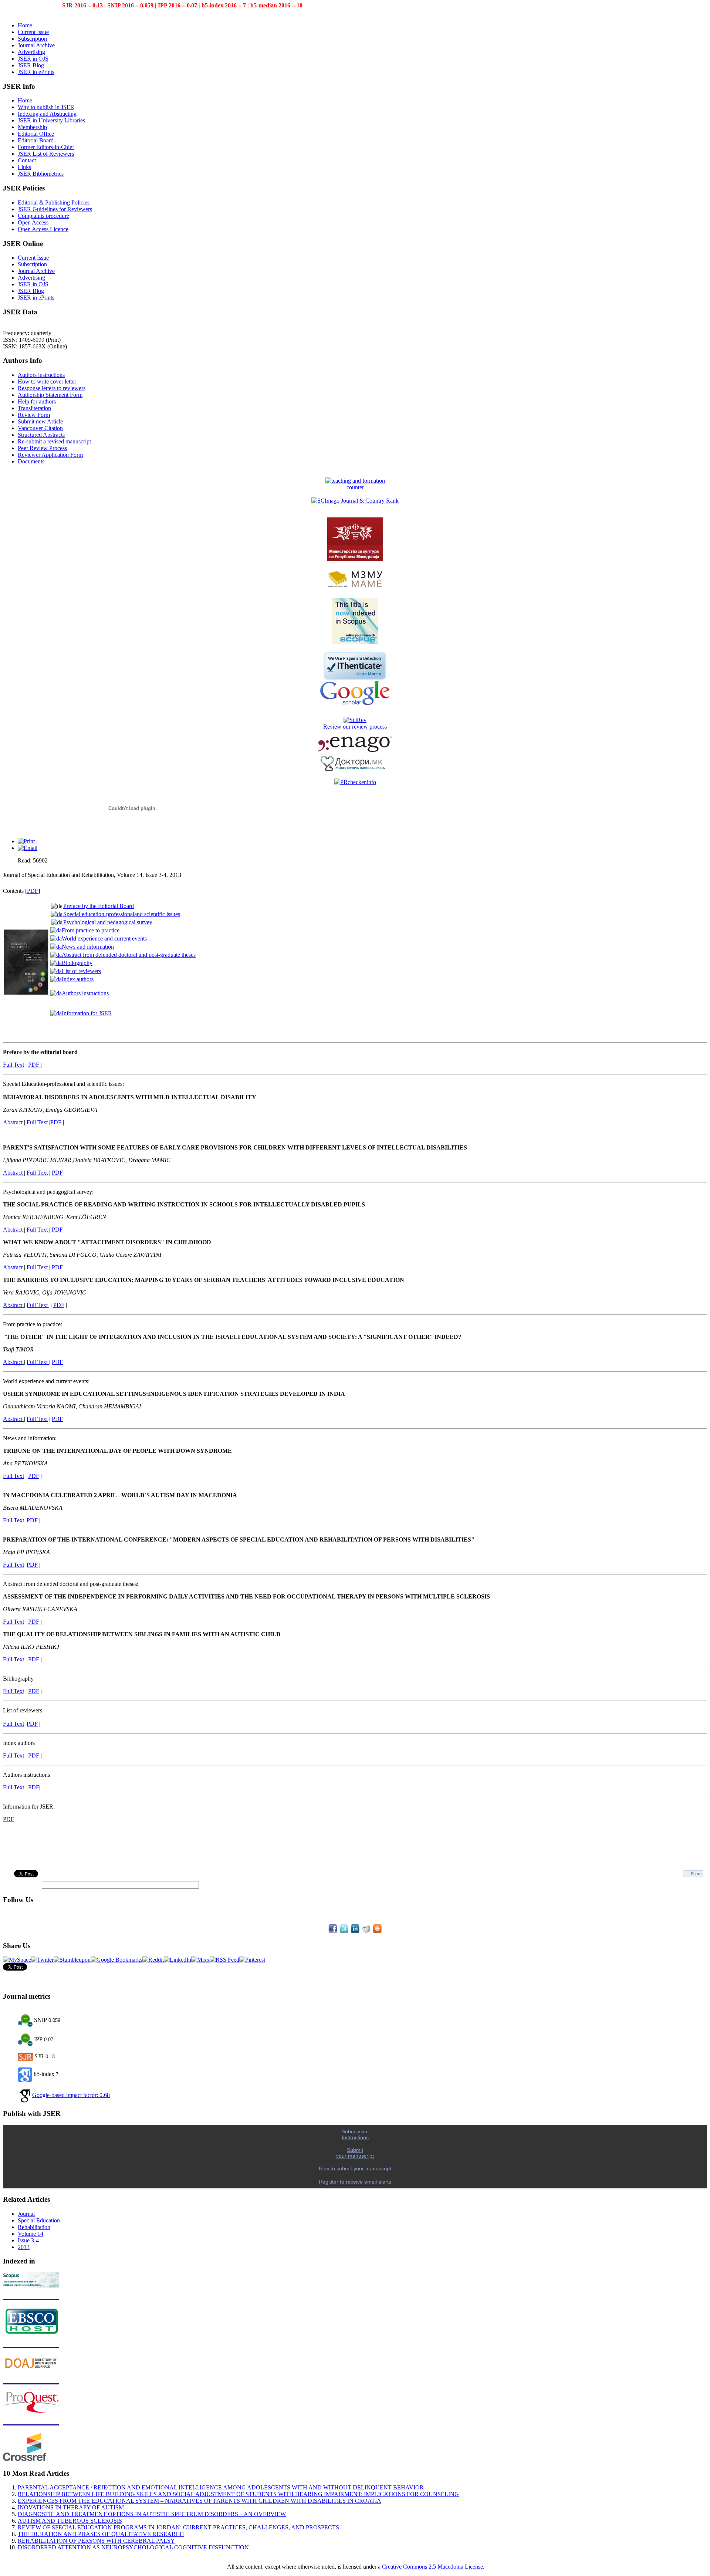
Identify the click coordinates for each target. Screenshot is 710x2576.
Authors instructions (85, 993)
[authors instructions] (25, 1787)
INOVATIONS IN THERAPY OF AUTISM (71, 2507)
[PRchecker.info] (355, 782)
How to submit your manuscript (355, 2168)
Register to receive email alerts (355, 2182)
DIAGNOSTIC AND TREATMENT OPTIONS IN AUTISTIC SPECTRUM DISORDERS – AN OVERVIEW (152, 2514)
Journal (26, 2214)
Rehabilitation (34, 2227)
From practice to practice (91, 930)
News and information (88, 947)
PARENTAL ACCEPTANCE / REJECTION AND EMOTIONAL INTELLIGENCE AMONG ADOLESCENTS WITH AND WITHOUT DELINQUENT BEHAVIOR (221, 2487)
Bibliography (77, 963)
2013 (24, 2247)
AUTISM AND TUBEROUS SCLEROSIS (70, 2521)
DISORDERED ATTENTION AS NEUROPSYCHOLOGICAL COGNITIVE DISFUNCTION (133, 2547)
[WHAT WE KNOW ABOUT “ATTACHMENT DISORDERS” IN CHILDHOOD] (26, 1267)
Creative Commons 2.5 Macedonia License (432, 2567)
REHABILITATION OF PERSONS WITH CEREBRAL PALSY (96, 2541)
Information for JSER (87, 1013)
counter (355, 487)
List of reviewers (81, 971)
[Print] (26, 841)
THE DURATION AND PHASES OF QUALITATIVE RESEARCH (101, 2534)
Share (696, 1874)
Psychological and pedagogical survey (108, 922)
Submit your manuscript (355, 2153)
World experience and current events (104, 938)
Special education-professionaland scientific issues (122, 914)
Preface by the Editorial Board (99, 906)
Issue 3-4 (28, 2240)
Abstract (13, 1122)
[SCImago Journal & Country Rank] (355, 501)
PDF (33, 891)
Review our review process (355, 727)
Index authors (78, 979)
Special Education (39, 2220)
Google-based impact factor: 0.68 (71, 2095)
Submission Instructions (355, 2134)
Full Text (13, 1065)
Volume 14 (31, 2234)
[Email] (28, 848)
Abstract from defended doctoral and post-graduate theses (129, 955)
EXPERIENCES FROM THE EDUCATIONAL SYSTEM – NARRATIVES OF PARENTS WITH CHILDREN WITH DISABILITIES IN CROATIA (200, 2501)
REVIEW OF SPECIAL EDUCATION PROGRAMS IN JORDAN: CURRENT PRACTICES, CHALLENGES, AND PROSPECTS (178, 2527)
